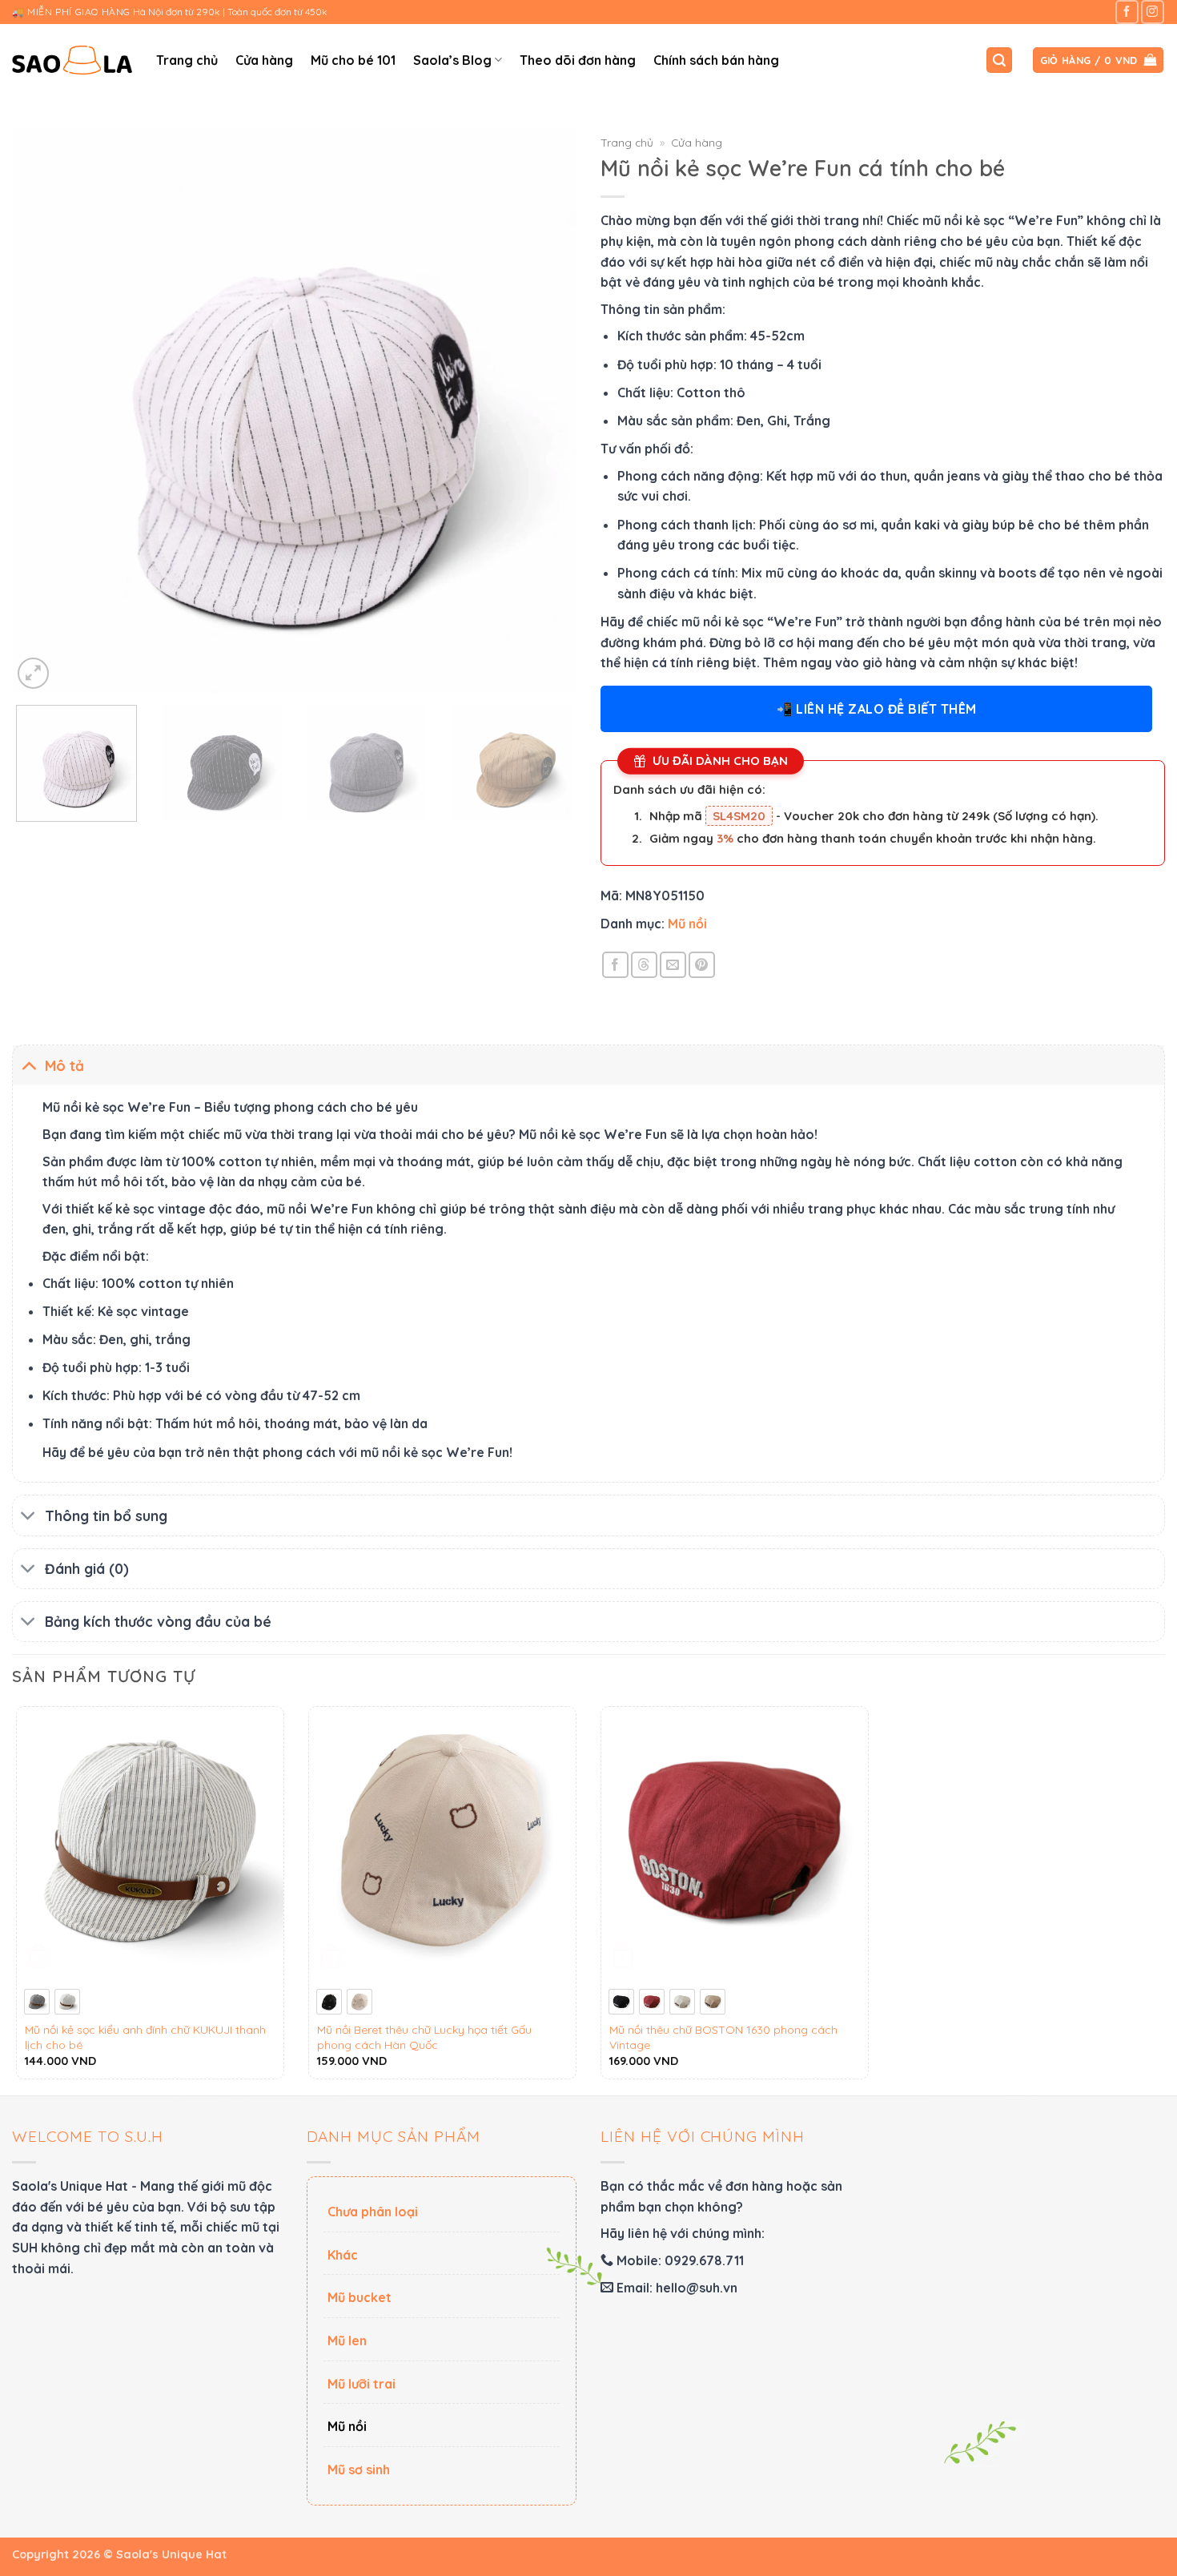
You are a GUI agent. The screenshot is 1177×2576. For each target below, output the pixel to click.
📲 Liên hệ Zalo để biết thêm (877, 709)
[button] (999, 60)
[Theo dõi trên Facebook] (1127, 12)
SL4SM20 (739, 816)
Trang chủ (187, 60)
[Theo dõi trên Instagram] (1153, 12)
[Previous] (43, 411)
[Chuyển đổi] (28, 1065)
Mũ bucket (360, 2297)
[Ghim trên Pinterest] (702, 965)
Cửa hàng (264, 60)
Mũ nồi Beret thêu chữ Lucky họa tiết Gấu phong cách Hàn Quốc (424, 2037)
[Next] (545, 411)
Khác (343, 2255)
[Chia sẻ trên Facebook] (615, 965)
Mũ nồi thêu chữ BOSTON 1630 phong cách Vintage (723, 2037)
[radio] (37, 2002)
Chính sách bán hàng (716, 60)
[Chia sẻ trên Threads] (644, 965)
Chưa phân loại (373, 2212)
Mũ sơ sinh (359, 2469)
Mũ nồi (687, 924)
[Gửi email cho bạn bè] (673, 965)
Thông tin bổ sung (106, 1515)
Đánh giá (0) (87, 1568)
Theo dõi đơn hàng (578, 60)
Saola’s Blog (452, 60)
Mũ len (347, 2341)
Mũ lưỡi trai (362, 2384)
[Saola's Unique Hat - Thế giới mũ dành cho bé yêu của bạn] (72, 60)
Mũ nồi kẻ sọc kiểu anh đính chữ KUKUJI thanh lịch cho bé (145, 2037)
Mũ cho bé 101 (353, 60)
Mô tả (64, 1065)
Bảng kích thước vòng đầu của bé (158, 1621)
